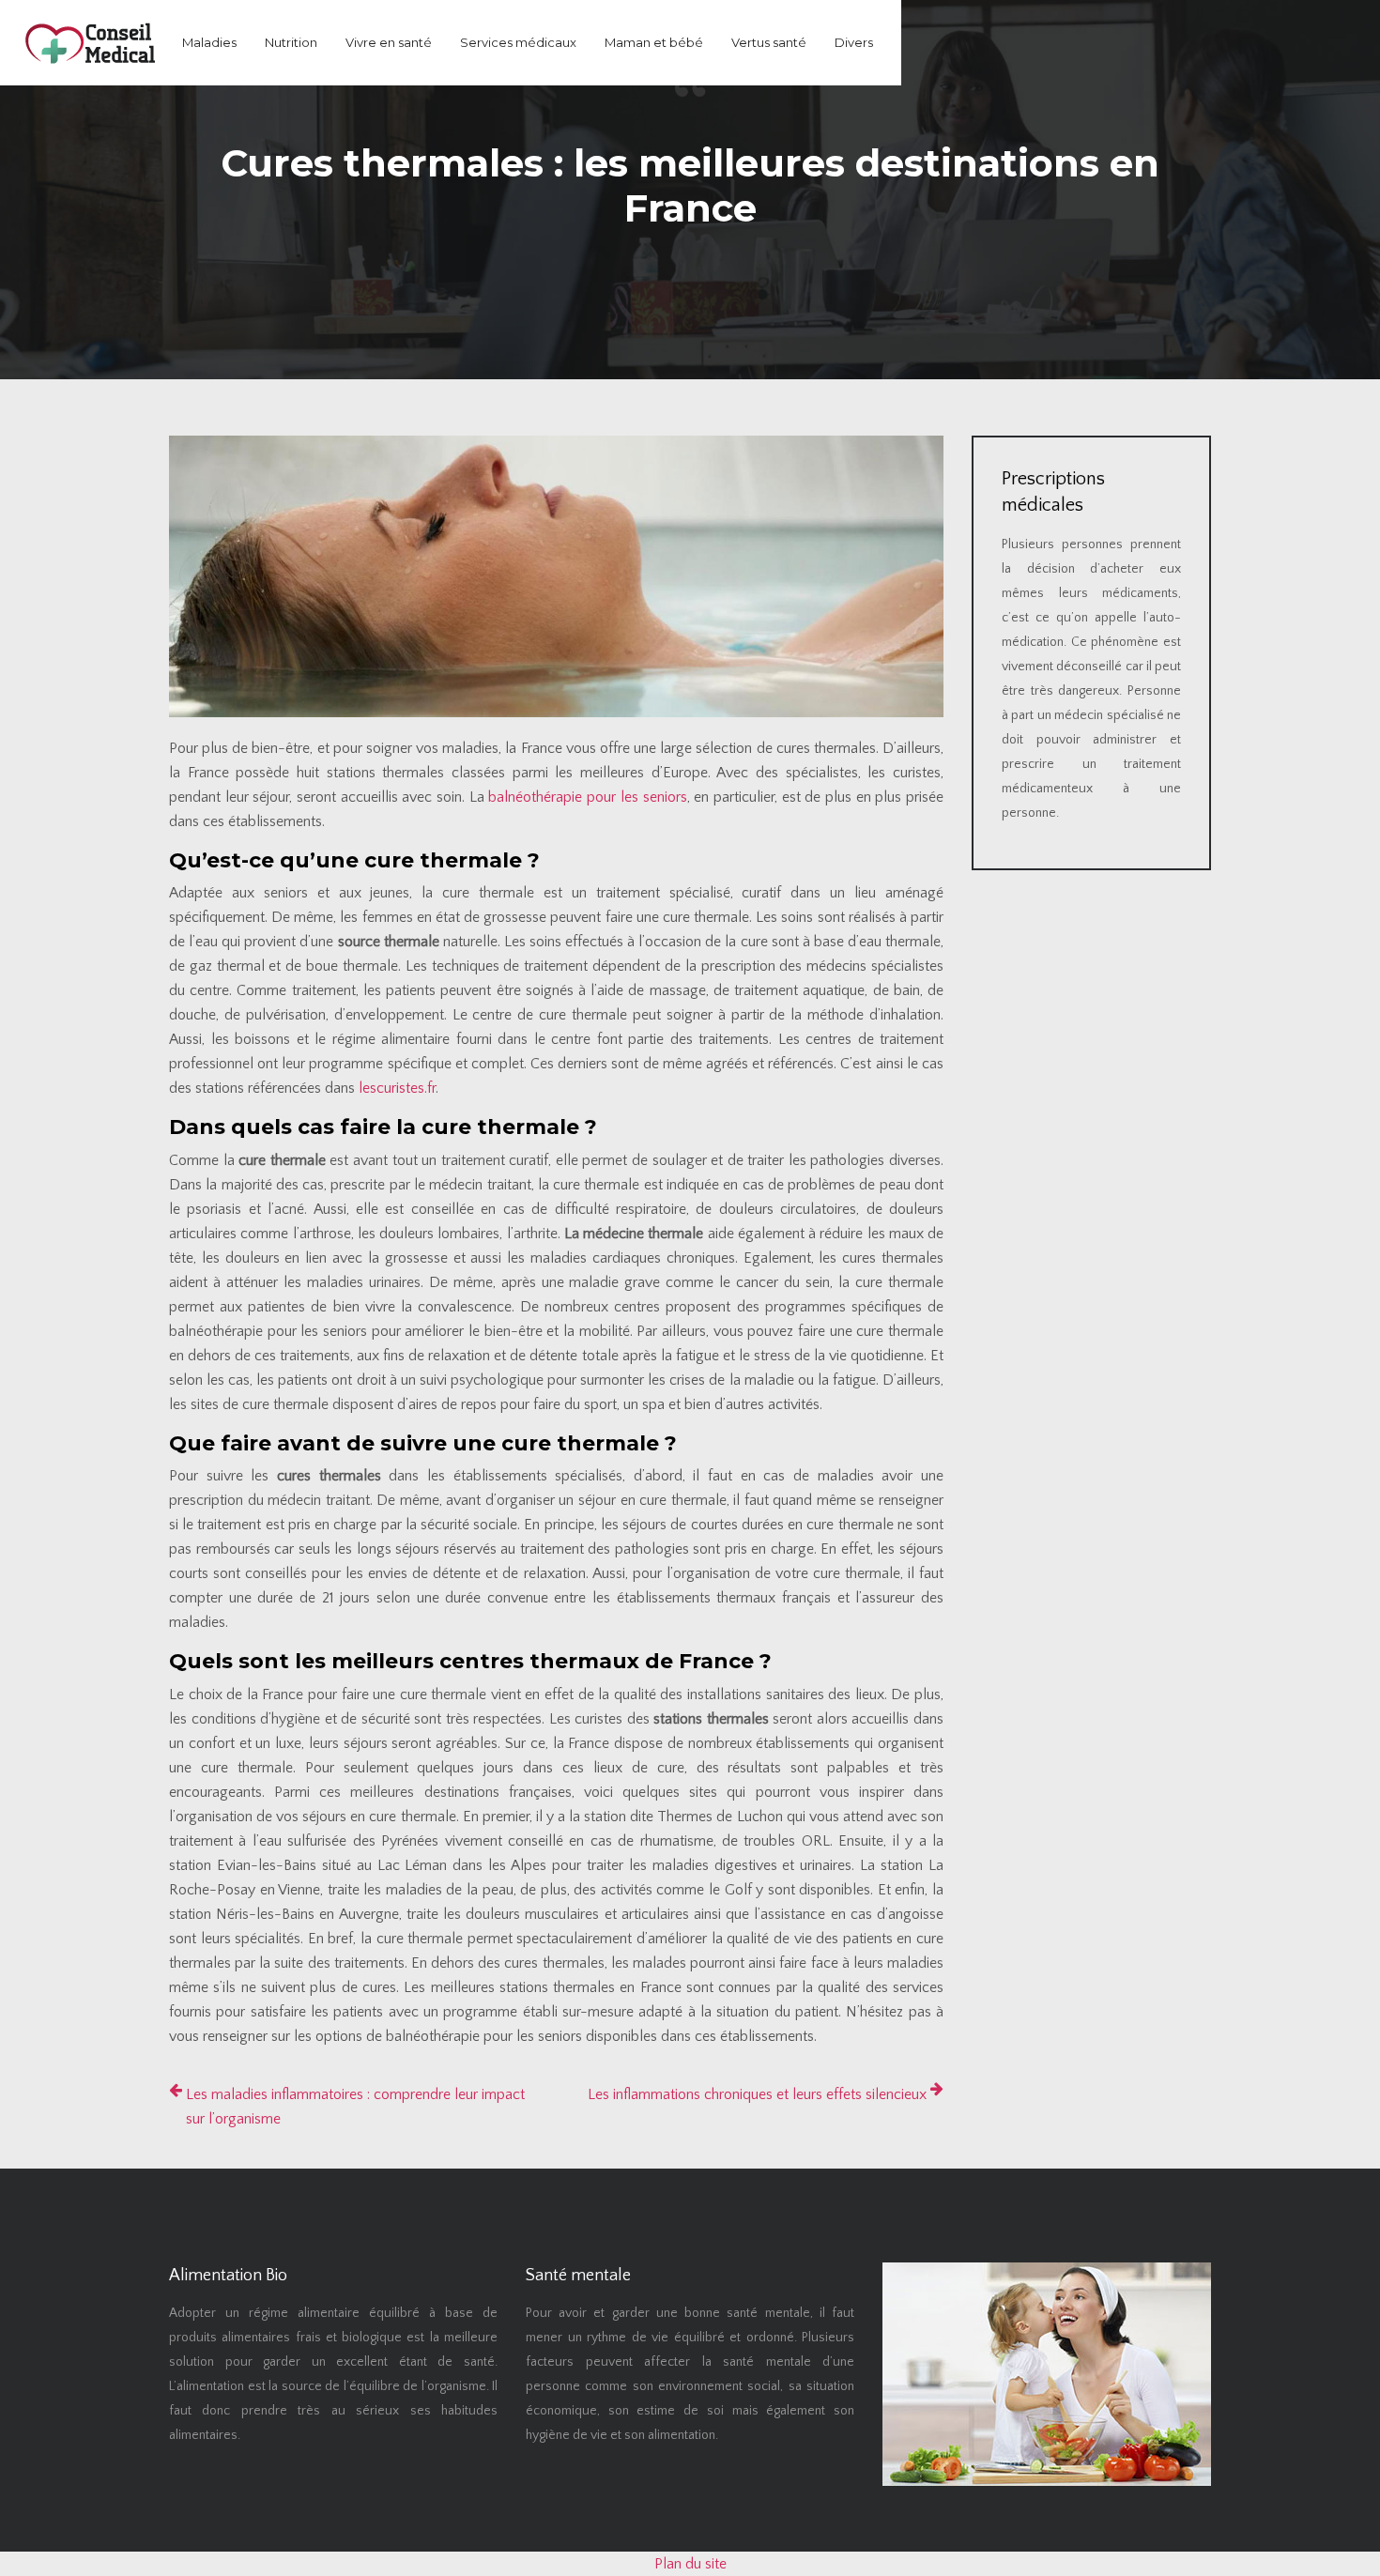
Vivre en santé (389, 42)
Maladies (209, 42)
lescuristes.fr (397, 1088)
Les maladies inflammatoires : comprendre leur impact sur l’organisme (355, 2107)
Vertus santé (769, 42)
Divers (854, 42)
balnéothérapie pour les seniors (587, 797)
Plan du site (690, 2564)
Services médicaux (518, 42)
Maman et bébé (654, 42)
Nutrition (291, 42)
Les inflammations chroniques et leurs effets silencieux (757, 2094)
